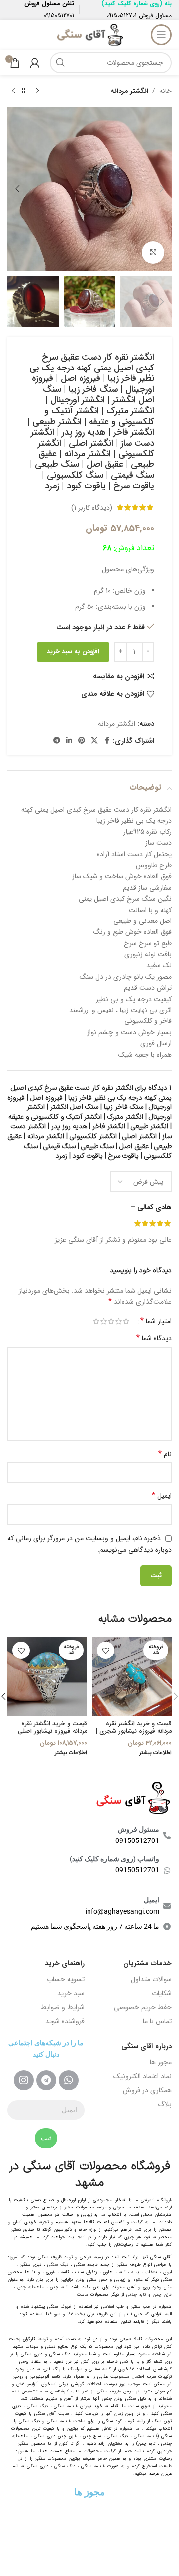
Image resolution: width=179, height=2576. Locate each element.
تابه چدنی (136, 2295)
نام (165, 1454)
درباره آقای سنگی (146, 2046)
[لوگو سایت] (89, 34)
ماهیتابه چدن (31, 2287)
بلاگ (165, 2104)
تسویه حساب (66, 1979)
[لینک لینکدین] (69, 741)
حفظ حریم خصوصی (143, 2007)
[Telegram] (46, 2080)
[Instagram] (24, 2080)
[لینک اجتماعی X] (94, 741)
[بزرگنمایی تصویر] (153, 252)
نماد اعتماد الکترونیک (142, 2076)
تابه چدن (58, 2287)
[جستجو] (60, 63)
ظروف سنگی (109, 2392)
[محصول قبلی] (37, 91)
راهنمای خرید (65, 1963)
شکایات (162, 1993)
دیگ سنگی (58, 2265)
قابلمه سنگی (146, 2436)
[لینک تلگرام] (57, 741)
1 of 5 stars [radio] (126, 1321)
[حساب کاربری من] (35, 63)
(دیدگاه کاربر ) (92, 507)
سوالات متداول (151, 1979)
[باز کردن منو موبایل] (161, 35)
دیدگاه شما (154, 1338)
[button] (162, 189)
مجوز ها (161, 2062)
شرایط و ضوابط (63, 2007)
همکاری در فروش (147, 2090)
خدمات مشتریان (147, 1963)
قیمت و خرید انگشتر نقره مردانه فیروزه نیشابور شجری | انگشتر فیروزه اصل (134, 1731)
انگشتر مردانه (129, 91)
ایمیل (162, 1496)
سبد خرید (71, 1993)
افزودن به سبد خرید (73, 652)
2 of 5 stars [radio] (119, 1321)
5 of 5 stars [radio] (96, 1321)
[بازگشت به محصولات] (25, 91)
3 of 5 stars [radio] (111, 1321)
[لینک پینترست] (82, 741)
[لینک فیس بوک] (107, 741)
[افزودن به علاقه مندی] (106, 1650)
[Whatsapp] (69, 2080)
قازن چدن (162, 2295)
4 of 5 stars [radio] (104, 1321)
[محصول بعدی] (13, 91)
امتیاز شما (156, 1321)
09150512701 (122, 16)
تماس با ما (157, 2021)
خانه (165, 91)
